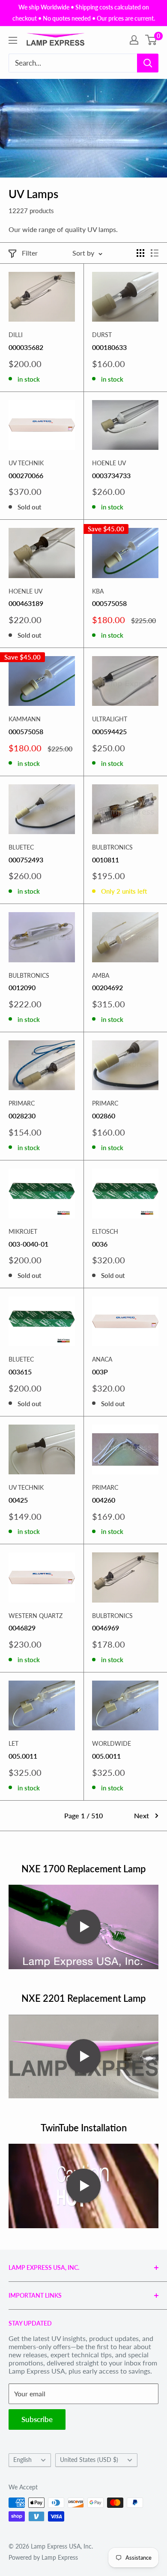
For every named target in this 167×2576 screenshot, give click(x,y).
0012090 (22, 987)
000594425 (109, 731)
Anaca (102, 1359)
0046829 (22, 1628)
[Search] (148, 63)
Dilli (16, 335)
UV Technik (26, 463)
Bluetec (21, 847)
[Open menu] (13, 40)
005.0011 (23, 1756)
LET (13, 1743)
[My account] (134, 40)
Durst (102, 335)
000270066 (26, 475)
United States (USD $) (89, 2460)
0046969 (106, 1628)
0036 (100, 1244)
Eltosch (105, 1231)
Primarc (22, 1103)
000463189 (26, 603)
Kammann (25, 719)
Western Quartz (36, 1616)
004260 (104, 1500)
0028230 (22, 1116)
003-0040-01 (28, 1244)
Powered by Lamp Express (43, 2557)
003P (100, 1372)
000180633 (109, 347)
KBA (98, 591)
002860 (104, 1116)
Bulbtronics (112, 847)
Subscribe (37, 2419)
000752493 (26, 860)
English (22, 2460)
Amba (101, 975)
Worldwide (112, 1743)
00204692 (107, 987)
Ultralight (110, 719)
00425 (18, 1500)
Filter (30, 253)
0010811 (106, 860)
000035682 (26, 347)
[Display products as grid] (140, 253)
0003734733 (111, 475)
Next (142, 1815)
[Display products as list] (155, 253)
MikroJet (23, 1231)
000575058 (109, 603)
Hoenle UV (109, 463)
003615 (20, 1372)
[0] (151, 40)
